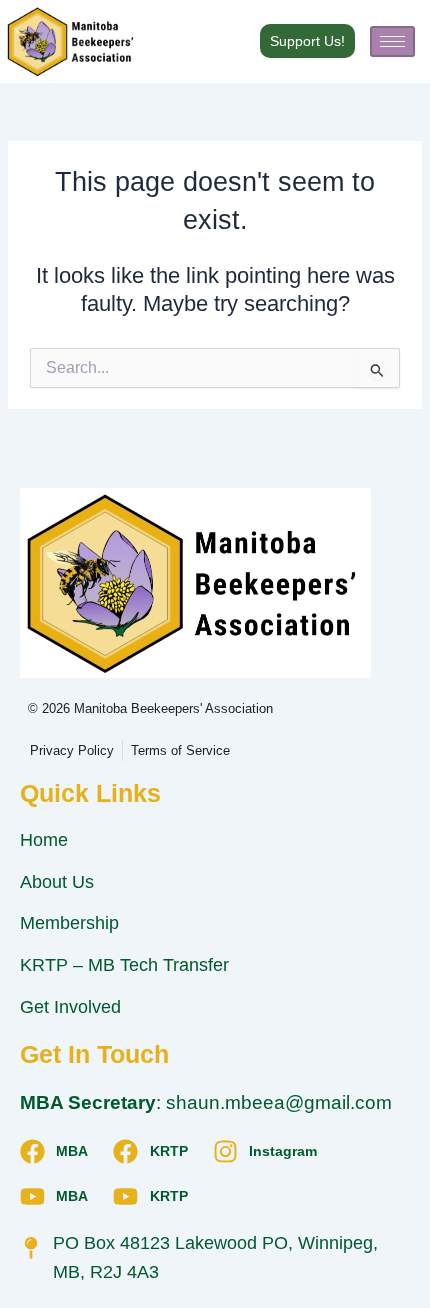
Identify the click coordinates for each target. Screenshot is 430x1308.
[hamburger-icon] (392, 41)
